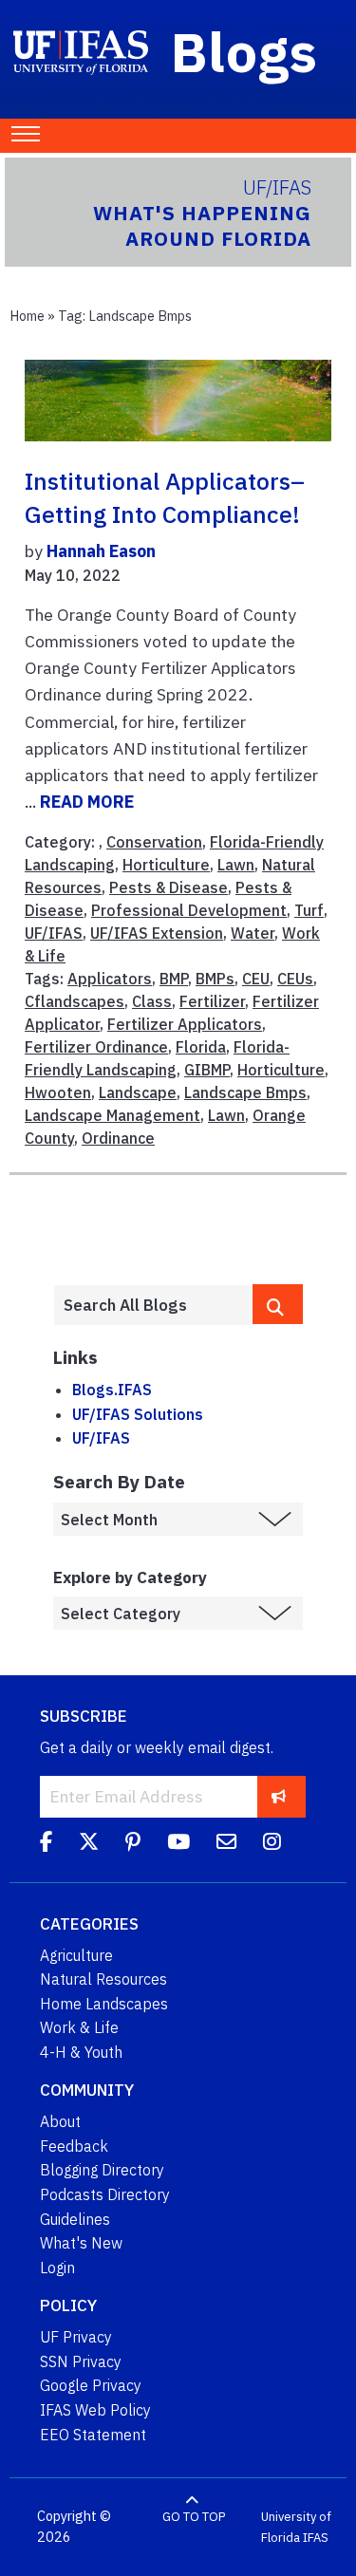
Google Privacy (91, 2385)
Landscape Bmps (245, 1092)
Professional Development (189, 910)
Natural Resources (103, 1979)
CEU (256, 979)
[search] (278, 1304)
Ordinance (118, 1138)
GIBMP (207, 1070)
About (60, 2121)
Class (152, 1001)
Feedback (74, 2146)
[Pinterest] (133, 1844)
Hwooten (58, 1092)
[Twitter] (89, 1844)
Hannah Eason (101, 551)
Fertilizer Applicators (185, 1024)
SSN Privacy (81, 2361)
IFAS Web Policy (95, 2410)
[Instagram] (272, 1844)
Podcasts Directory (105, 2194)
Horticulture (166, 865)
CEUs (295, 979)
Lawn (236, 865)
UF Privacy (76, 2337)
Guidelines (75, 2219)
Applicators (110, 979)
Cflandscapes (75, 1001)
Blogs (244, 51)
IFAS (316, 2538)
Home (27, 316)
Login (57, 2268)
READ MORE (87, 802)
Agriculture (76, 1955)
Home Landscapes (104, 2004)
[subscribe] (279, 1796)
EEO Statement (93, 2435)
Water (253, 933)
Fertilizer (212, 1001)
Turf (309, 910)
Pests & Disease (169, 887)
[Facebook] (46, 1844)
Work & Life (79, 2027)
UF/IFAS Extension (157, 933)
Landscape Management (112, 1115)
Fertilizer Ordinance (96, 1047)
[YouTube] (178, 1844)
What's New (81, 2243)
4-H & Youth (81, 2052)
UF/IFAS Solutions (138, 1414)
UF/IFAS (54, 933)
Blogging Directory (102, 2170)
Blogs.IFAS (112, 1390)
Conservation (154, 842)
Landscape (138, 1092)
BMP (174, 979)
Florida (201, 1047)
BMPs (215, 979)
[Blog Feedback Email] (226, 1844)
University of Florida (296, 2527)
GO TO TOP (194, 2517)
